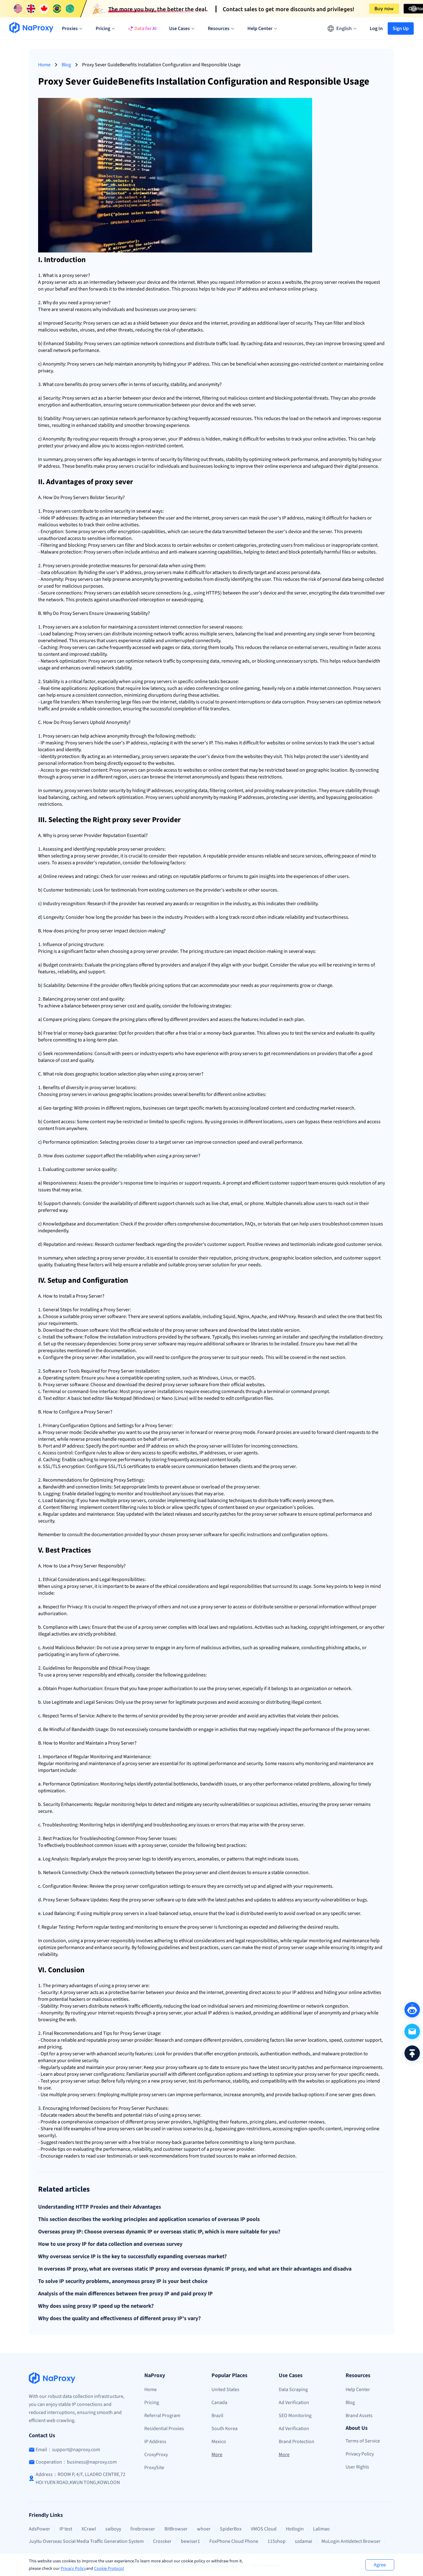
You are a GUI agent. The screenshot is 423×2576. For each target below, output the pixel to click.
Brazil (217, 2416)
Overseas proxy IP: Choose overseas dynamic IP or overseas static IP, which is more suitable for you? (159, 2232)
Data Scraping (293, 2390)
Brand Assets (359, 2416)
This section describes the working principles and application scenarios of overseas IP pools (149, 2219)
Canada (219, 2403)
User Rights (357, 2467)
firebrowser (143, 2529)
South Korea (225, 2429)
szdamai (303, 2541)
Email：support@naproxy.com (68, 2450)
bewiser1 (190, 2541)
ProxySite (154, 2468)
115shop (277, 2541)
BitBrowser (176, 2529)
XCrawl (89, 2529)
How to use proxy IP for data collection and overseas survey (110, 2244)
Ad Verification (294, 2403)
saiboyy (113, 2529)
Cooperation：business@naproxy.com (76, 2462)
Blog (66, 65)
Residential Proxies (164, 2429)
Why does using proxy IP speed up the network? (96, 2306)
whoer (204, 2529)
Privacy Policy (73, 2569)
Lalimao (321, 2529)
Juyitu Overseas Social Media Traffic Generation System (86, 2541)
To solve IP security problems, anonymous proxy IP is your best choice (123, 2281)
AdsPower (39, 2529)
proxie (91, 1108)
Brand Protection (297, 2442)
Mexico (219, 2442)
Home (44, 65)
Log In (376, 28)
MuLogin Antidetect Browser (351, 2541)
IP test (66, 2529)
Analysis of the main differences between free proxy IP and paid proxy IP (125, 2294)
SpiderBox (231, 2529)
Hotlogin (295, 2529)
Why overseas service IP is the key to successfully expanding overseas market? (132, 2257)
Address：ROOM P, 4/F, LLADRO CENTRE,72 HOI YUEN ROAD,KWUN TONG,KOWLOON (81, 2478)
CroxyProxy (156, 2455)
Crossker (162, 2541)
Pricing (152, 2403)
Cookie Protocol (109, 2569)
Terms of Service (363, 2441)
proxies (231, 1122)
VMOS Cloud (264, 2529)
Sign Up (401, 28)
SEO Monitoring (295, 2416)
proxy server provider (140, 849)
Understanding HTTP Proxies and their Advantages (100, 2207)
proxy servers (181, 309)
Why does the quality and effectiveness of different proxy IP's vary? (119, 2319)
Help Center (358, 2390)
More (217, 2455)
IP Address (155, 2442)
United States (225, 2390)
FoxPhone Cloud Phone (234, 2541)
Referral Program (162, 2416)
